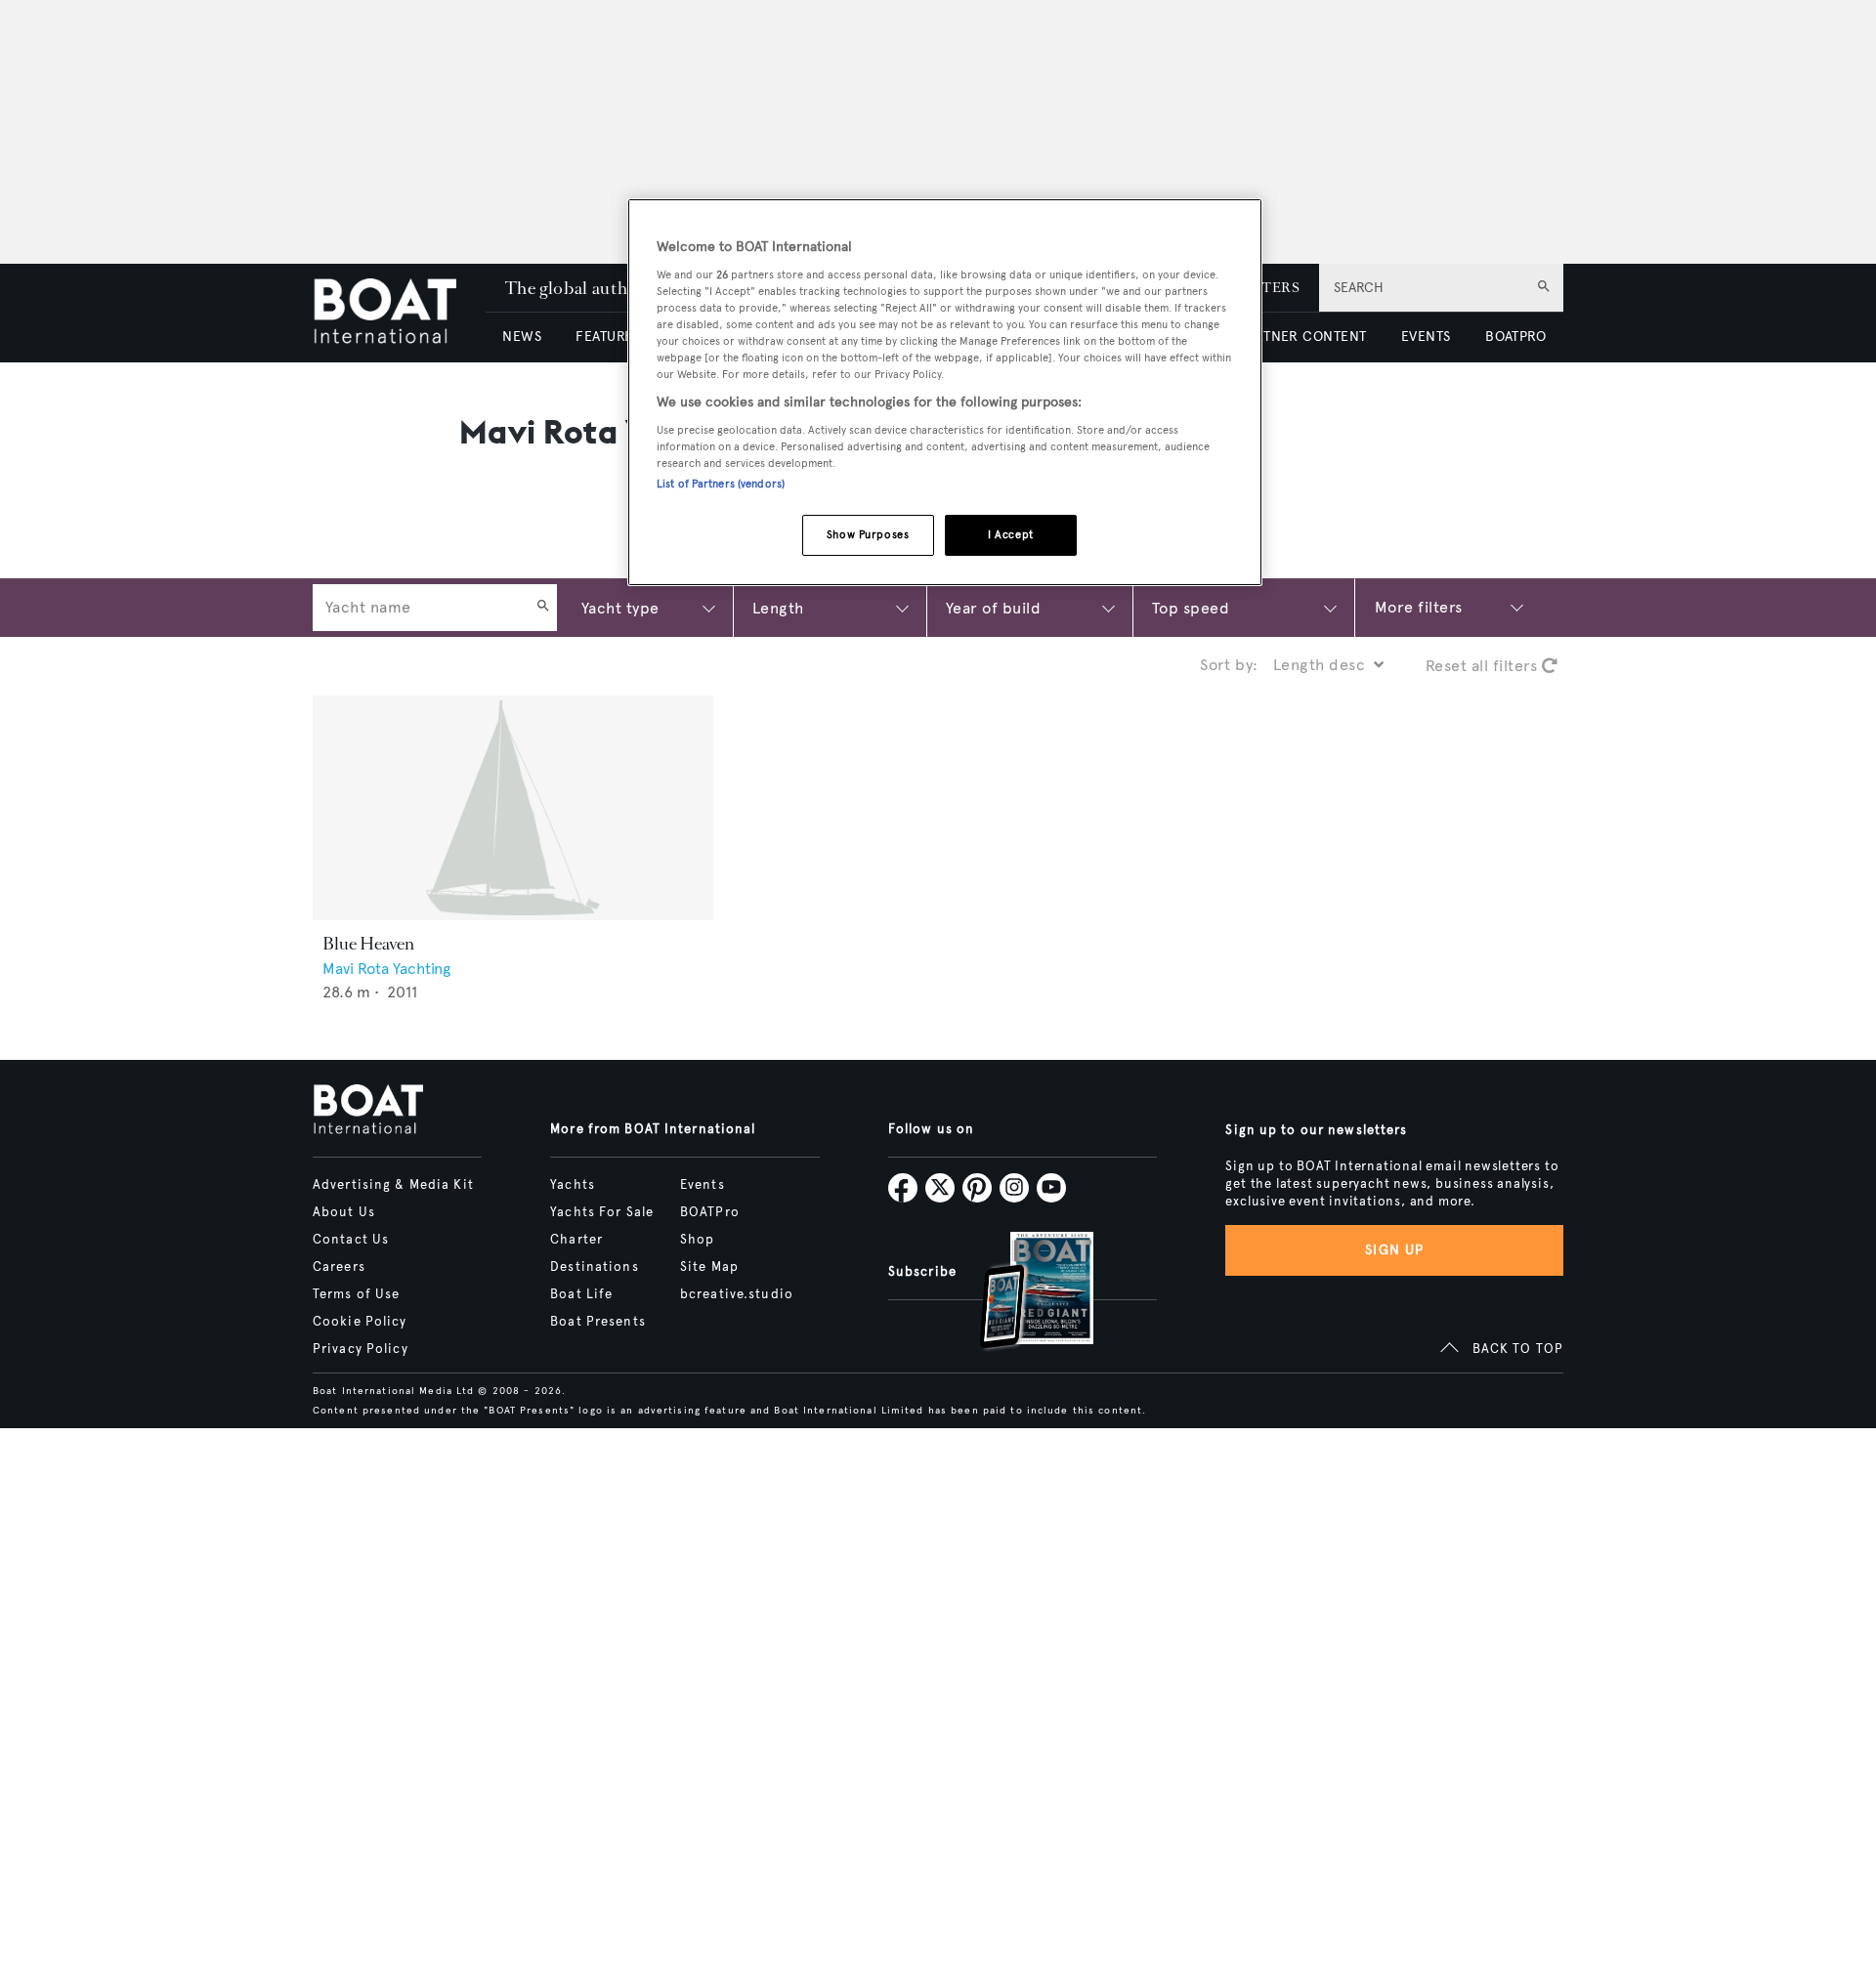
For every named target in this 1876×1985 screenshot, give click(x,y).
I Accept (1011, 534)
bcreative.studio (737, 1294)
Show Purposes (868, 534)
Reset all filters (1484, 666)
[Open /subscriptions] (1020, 1293)
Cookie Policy (360, 1322)
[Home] (399, 313)
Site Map (709, 1267)
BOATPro (710, 1212)
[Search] (543, 608)
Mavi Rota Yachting (386, 969)
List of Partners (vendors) (721, 484)
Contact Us (351, 1240)
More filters (1419, 607)
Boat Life (581, 1294)
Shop (697, 1240)
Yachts (573, 1185)
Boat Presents (598, 1322)
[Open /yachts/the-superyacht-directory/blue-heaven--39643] (513, 808)
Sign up (1394, 1250)
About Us (344, 1212)
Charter (576, 1240)
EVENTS (1426, 337)
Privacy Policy (361, 1349)
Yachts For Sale (602, 1212)
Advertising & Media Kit (393, 1185)
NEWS (522, 337)
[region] (945, 392)
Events (703, 1185)
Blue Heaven (368, 944)
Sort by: (1229, 665)
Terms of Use (356, 1294)
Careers (339, 1267)
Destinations (594, 1267)
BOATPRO (1515, 337)
